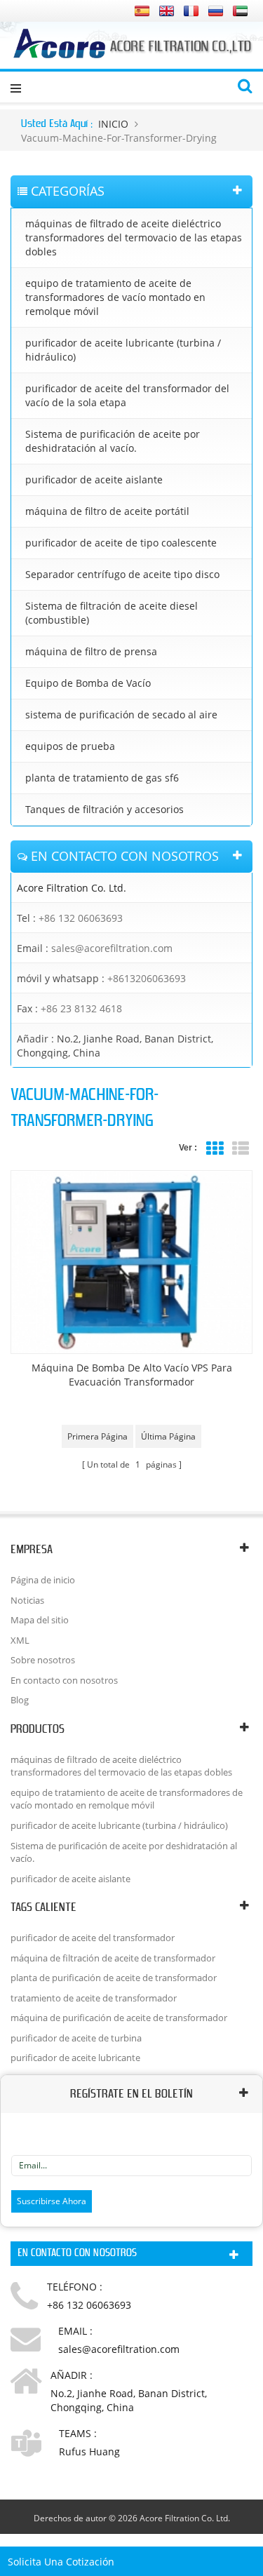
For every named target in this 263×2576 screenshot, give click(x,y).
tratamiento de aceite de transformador (94, 1998)
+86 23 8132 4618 (81, 1008)
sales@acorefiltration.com (112, 948)
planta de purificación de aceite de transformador (114, 1978)
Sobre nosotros (43, 1660)
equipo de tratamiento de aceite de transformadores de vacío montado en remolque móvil (115, 297)
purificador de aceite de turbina (76, 2038)
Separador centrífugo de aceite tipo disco (122, 574)
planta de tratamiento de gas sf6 (102, 778)
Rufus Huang (89, 2451)
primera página (97, 1436)
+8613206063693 (147, 978)
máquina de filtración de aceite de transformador (113, 1958)
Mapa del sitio (40, 1620)
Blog (20, 1700)
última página (168, 1436)
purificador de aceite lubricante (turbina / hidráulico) (123, 350)
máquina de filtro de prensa (91, 651)
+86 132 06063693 (81, 918)
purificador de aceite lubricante (75, 2058)
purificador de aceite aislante (94, 479)
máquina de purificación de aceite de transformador (119, 2018)
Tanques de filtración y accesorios (104, 809)
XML (20, 1640)
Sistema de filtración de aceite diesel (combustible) (112, 613)
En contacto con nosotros (64, 1680)
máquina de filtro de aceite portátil (107, 511)
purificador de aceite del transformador (93, 1938)
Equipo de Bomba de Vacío (88, 683)
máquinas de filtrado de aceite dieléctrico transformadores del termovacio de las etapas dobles (134, 237)
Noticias (27, 1600)
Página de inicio (43, 1580)
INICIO (113, 124)
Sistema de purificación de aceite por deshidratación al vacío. (113, 441)
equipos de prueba (70, 746)
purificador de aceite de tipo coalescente (121, 543)
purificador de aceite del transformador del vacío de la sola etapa (127, 395)
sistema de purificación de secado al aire (121, 715)
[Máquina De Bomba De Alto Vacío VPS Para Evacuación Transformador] (131, 1262)
